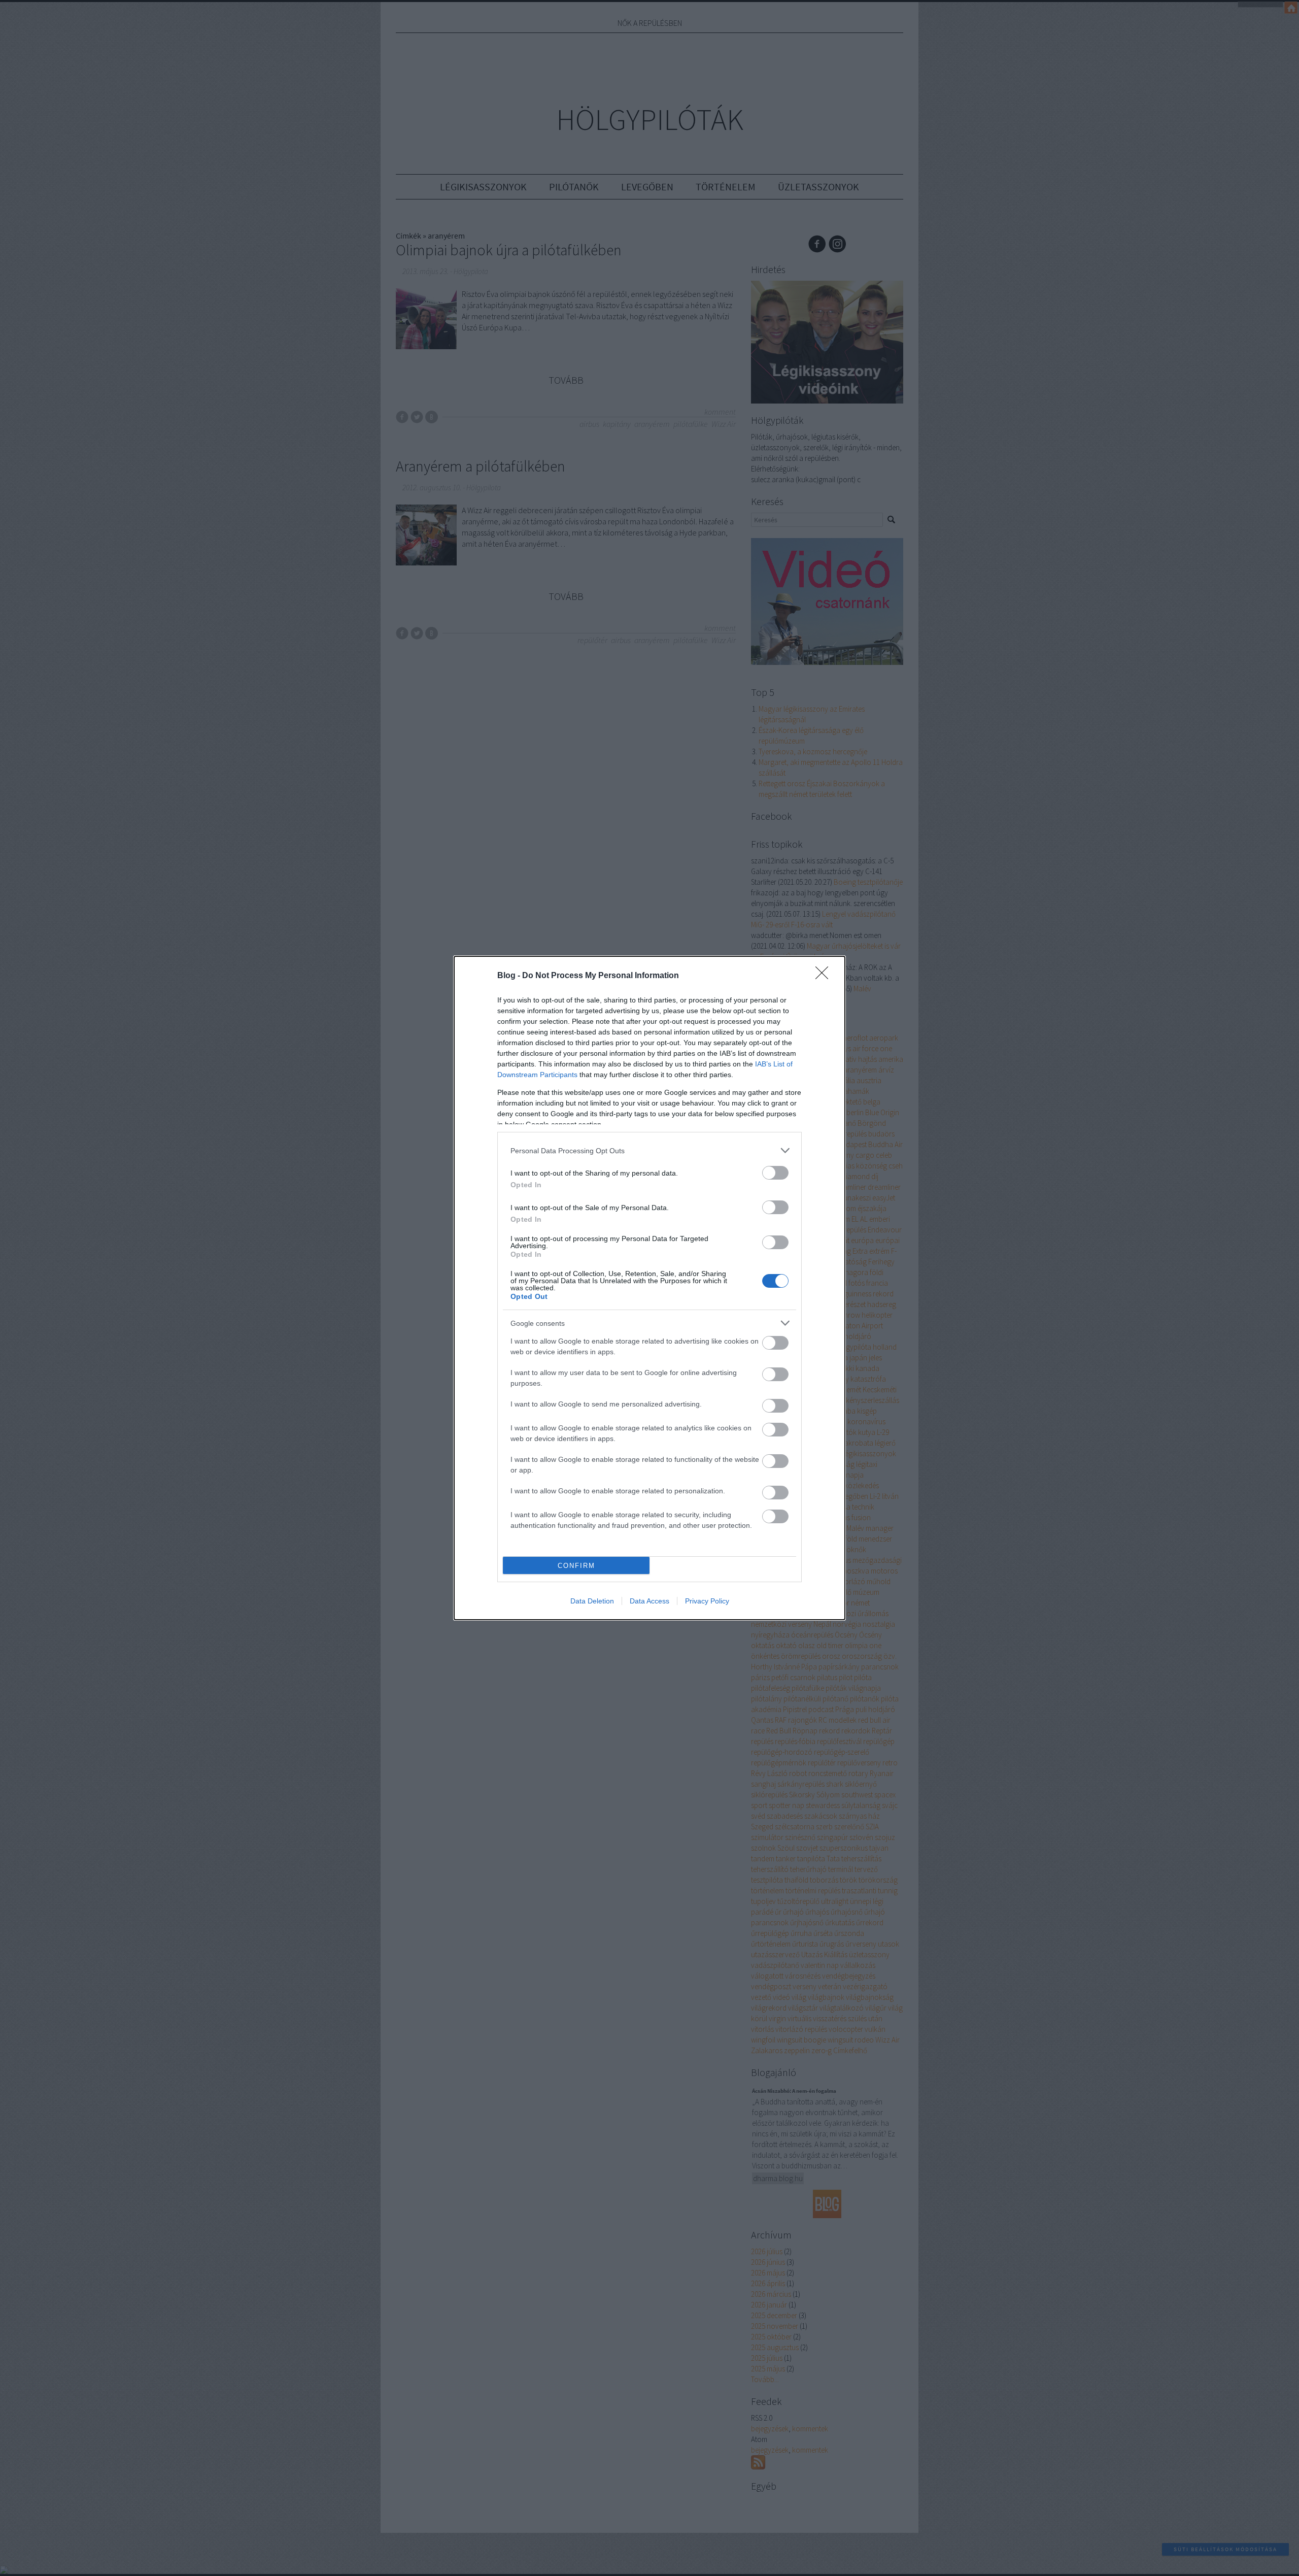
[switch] (775, 1173)
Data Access (649, 1601)
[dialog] (649, 1288)
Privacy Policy (707, 1601)
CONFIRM (576, 1566)
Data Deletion (592, 1601)
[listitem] (649, 1150)
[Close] (825, 976)
